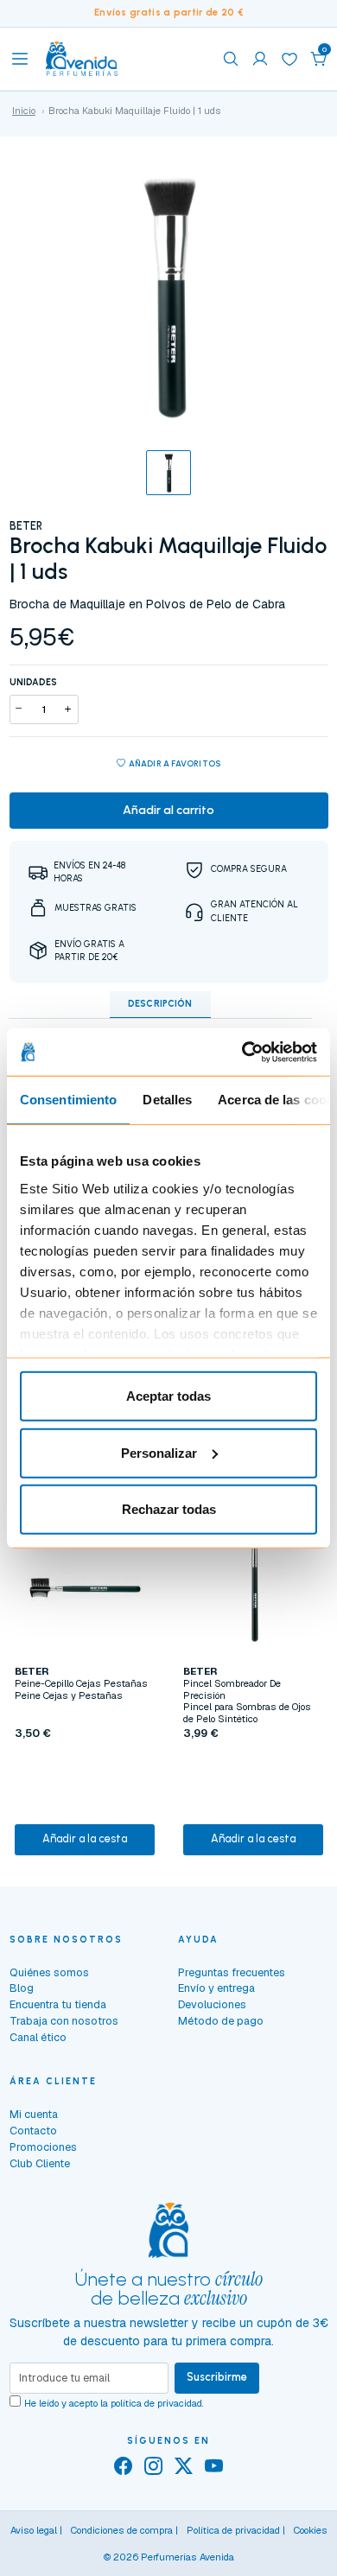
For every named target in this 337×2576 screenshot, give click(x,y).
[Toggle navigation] (20, 59)
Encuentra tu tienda (58, 2004)
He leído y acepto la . (114, 2403)
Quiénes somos (49, 1972)
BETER (26, 526)
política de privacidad (156, 2403)
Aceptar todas (168, 1396)
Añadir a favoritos (175, 763)
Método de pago (221, 2021)
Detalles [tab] (167, 1100)
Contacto (33, 2131)
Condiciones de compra (122, 2530)
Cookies (311, 2530)
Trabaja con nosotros (64, 2021)
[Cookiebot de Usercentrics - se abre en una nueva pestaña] (242, 1052)
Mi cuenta (34, 2114)
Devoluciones (212, 2004)
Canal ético (38, 2037)
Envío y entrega (216, 1988)
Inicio (24, 111)
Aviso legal (34, 2530)
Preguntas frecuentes (232, 1972)
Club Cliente (40, 2163)
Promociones (43, 2147)
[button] (319, 59)
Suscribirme (217, 2377)
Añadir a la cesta (85, 1838)
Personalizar (159, 1452)
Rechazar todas (169, 1509)
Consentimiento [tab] (68, 1100)
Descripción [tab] (160, 1004)
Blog (22, 1988)
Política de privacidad (233, 2530)
